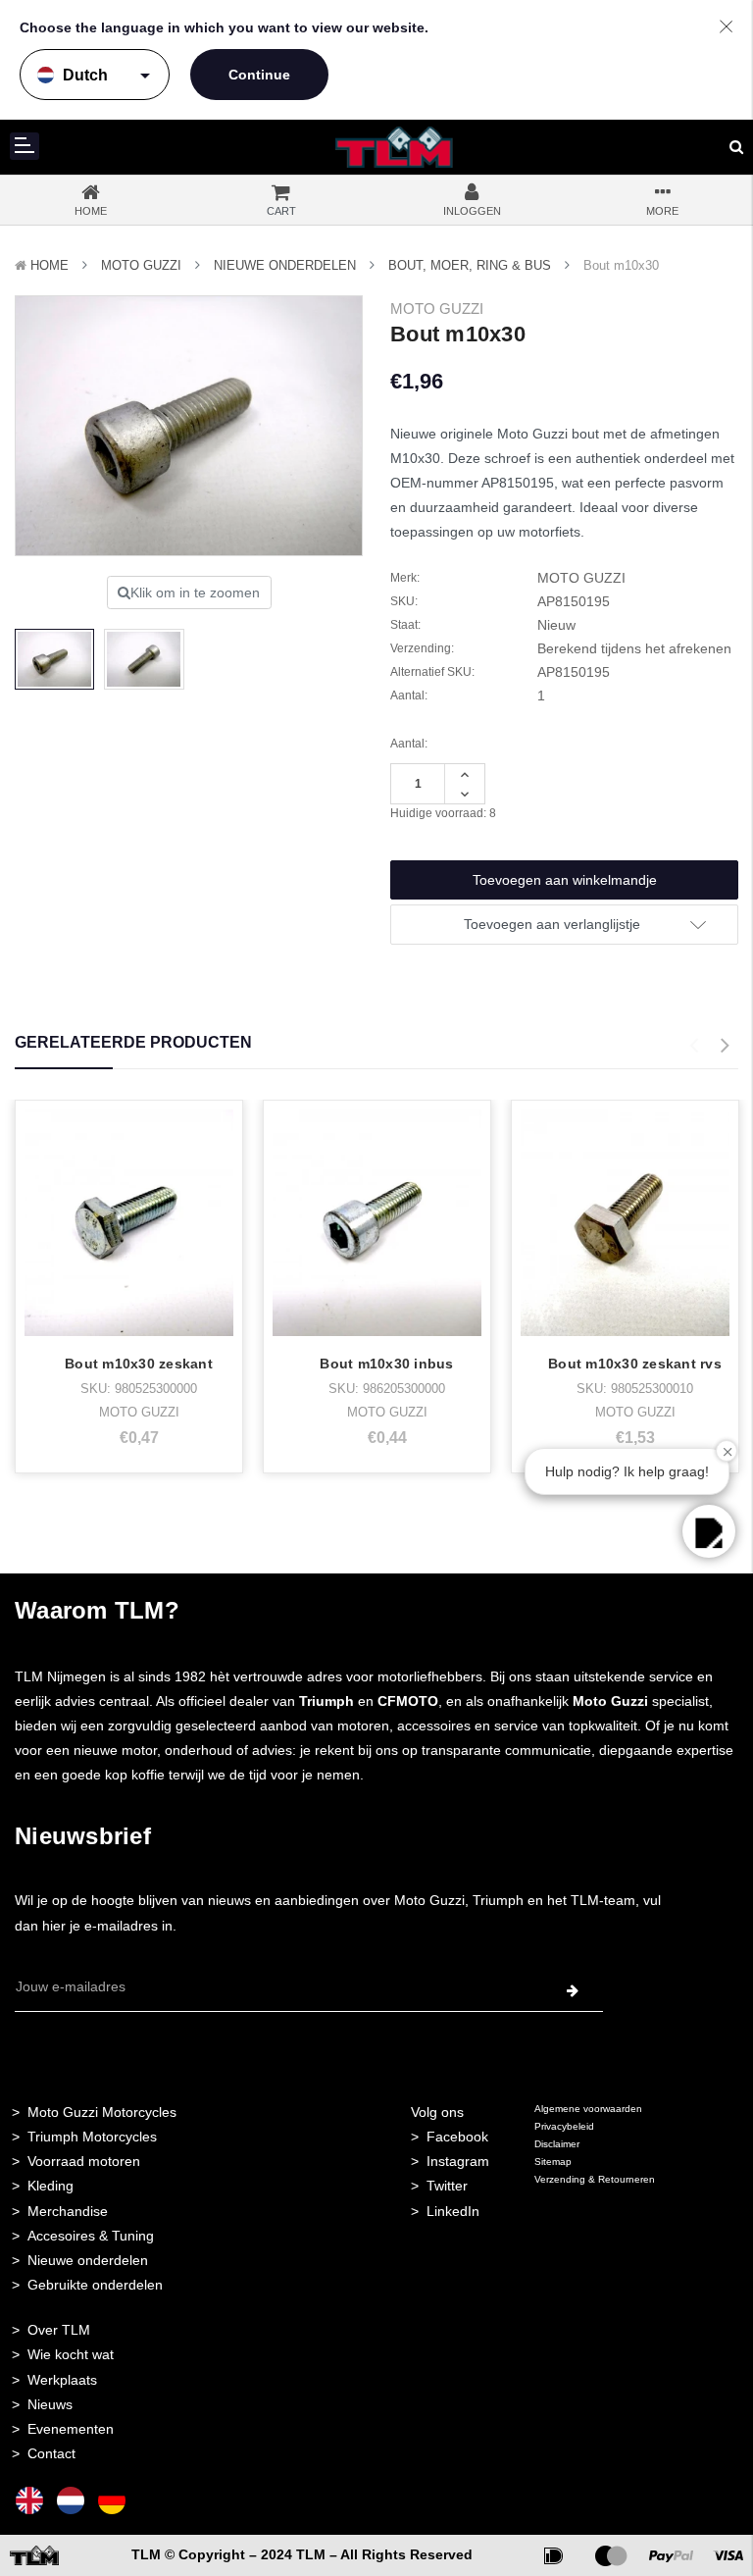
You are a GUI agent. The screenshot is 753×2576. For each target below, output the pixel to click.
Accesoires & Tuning (91, 2236)
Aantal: (409, 744)
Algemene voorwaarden (588, 2109)
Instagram (458, 2161)
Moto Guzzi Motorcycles (102, 2112)
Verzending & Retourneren (595, 2179)
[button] (709, 1531)
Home (50, 265)
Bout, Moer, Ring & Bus (470, 265)
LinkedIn (453, 2211)
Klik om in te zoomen (195, 592)
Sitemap (553, 2162)
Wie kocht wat (71, 2354)
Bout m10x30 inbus (386, 1364)
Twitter (447, 2186)
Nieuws (50, 2404)
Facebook (457, 2137)
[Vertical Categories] (25, 146)
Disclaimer (557, 2144)
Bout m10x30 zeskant (139, 1364)
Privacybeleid (564, 2126)
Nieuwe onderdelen (88, 2260)
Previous (693, 1046)
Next (725, 1046)
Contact (51, 2453)
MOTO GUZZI (141, 265)
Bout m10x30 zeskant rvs (635, 1364)
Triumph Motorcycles (92, 2137)
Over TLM (59, 2330)
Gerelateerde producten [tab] (133, 1042)
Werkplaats (62, 2380)
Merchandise (68, 2211)
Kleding (50, 2186)
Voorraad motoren (84, 2161)
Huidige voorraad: (443, 813)
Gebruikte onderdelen (95, 2285)
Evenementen (71, 2429)
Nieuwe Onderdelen (285, 265)
